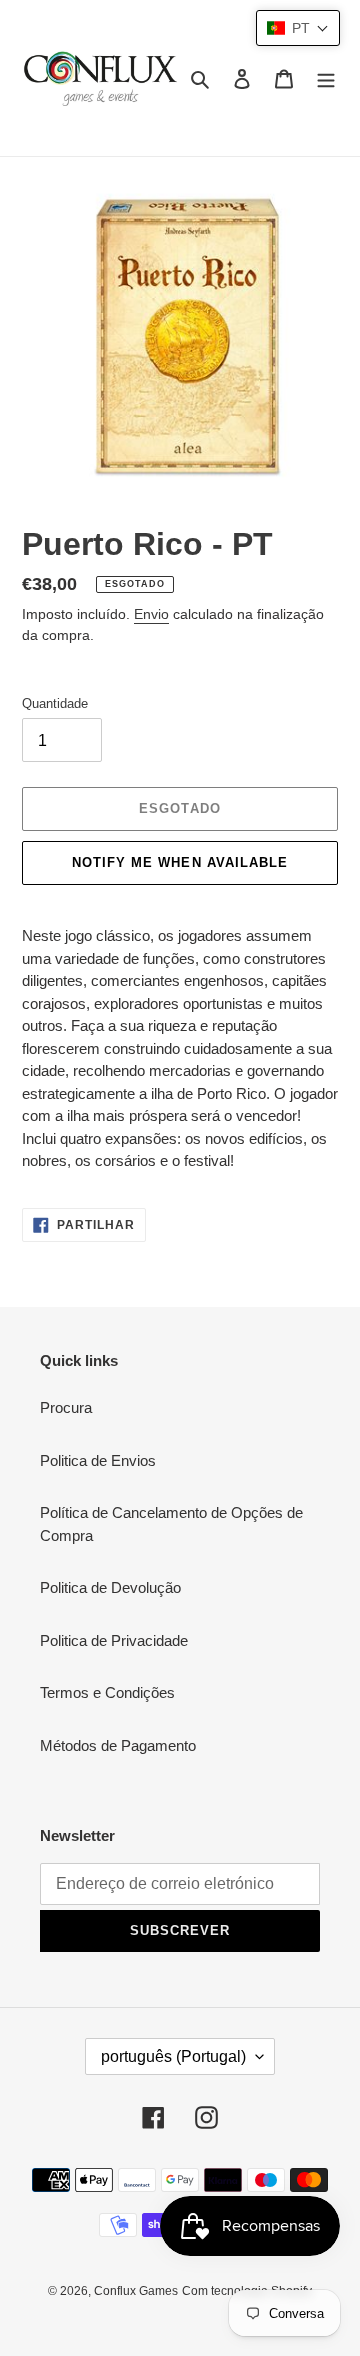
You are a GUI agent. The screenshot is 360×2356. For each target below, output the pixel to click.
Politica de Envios (98, 1460)
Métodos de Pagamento (118, 1745)
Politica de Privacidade (114, 1640)
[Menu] (326, 78)
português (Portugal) (173, 2056)
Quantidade (55, 703)
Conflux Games (136, 2291)
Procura (66, 1407)
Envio (151, 614)
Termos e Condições (107, 1692)
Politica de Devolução (110, 1587)
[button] (298, 28)
